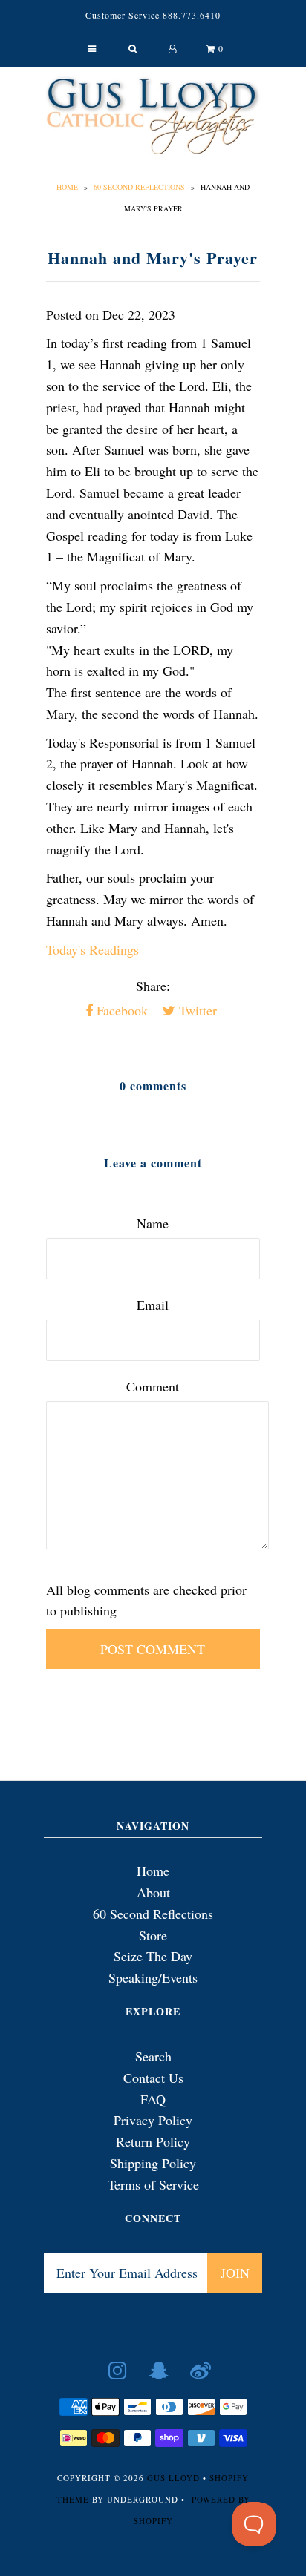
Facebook (120, 1010)
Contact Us (153, 2078)
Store (153, 1935)
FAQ (153, 2099)
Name (153, 1223)
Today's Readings (92, 949)
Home (67, 187)
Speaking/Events (153, 1977)
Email (153, 1305)
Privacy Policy (153, 2120)
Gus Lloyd (173, 2478)
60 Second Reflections (139, 187)
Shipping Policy (153, 2163)
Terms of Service (153, 2184)
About (153, 1892)
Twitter (196, 1010)
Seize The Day (153, 1956)
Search (153, 2056)
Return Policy (153, 2141)
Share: (153, 986)
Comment (153, 1386)
